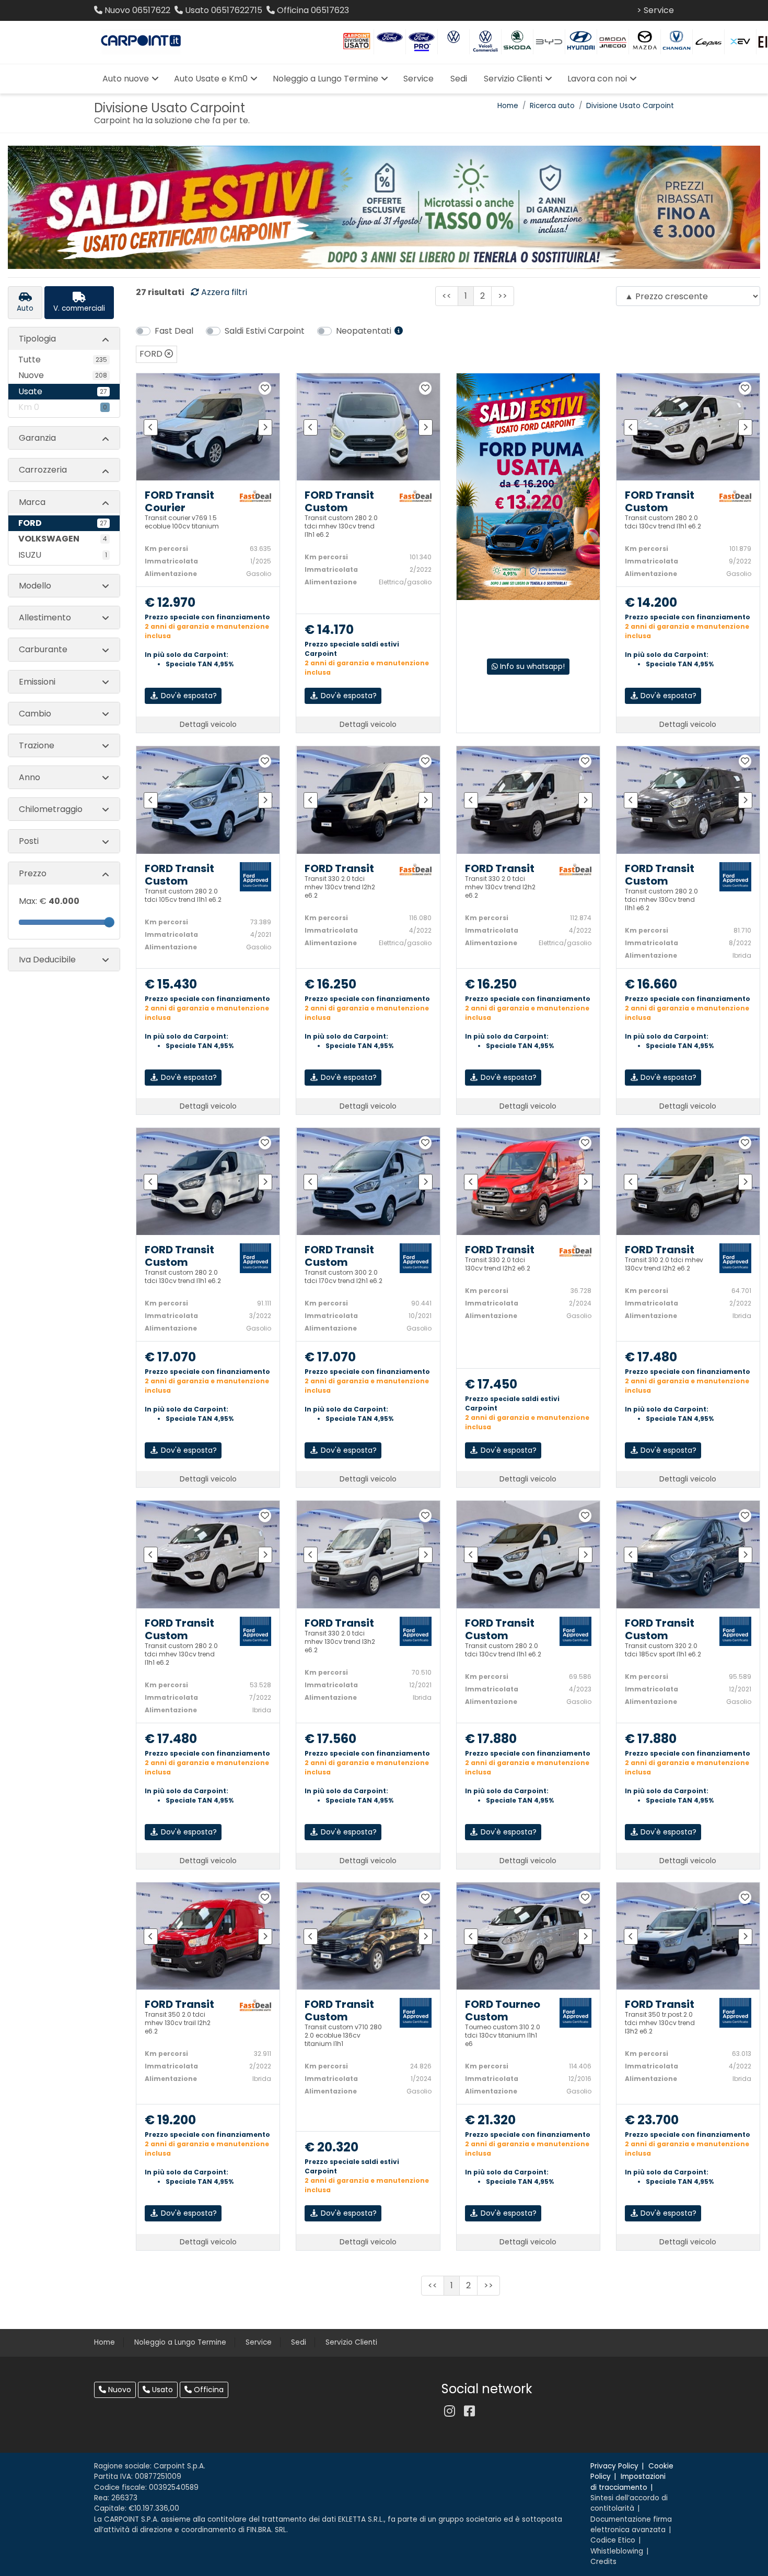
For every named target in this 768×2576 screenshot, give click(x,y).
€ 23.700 (652, 2120)
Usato (161, 2390)
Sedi (299, 2342)
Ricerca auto (552, 106)
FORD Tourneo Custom (503, 2010)
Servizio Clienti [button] (513, 79)
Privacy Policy (614, 2466)
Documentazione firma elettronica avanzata (631, 2525)
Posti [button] (29, 841)
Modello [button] (35, 586)
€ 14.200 (651, 603)
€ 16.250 (330, 985)
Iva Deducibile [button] (47, 960)
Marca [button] (32, 502)
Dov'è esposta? (188, 696)
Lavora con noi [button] (597, 79)
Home (508, 106)
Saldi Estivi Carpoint (265, 331)
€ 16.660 (651, 985)
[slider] (109, 922)
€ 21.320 (490, 2120)
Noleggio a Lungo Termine (180, 2342)
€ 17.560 (330, 1739)
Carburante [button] (43, 649)
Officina (208, 2390)
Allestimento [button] (45, 617)
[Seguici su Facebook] (469, 2411)
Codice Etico (613, 2540)
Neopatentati (365, 331)
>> (503, 296)
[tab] (25, 302)
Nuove (63, 375)
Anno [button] (30, 777)
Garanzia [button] (37, 438)
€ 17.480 (651, 1357)
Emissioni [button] (37, 682)
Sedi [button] (459, 79)
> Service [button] (655, 10)
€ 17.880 (491, 1739)
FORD (63, 523)
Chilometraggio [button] (51, 809)
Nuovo (119, 2390)
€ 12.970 (170, 603)
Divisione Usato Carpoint (630, 106)
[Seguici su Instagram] (449, 2411)
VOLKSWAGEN (63, 539)
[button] (256, 495)
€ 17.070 (170, 1357)
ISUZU (63, 555)
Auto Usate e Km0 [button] (211, 79)
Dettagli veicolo (208, 724)
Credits (603, 2562)
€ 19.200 (170, 2120)
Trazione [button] (37, 745)
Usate (63, 391)
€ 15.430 (171, 985)
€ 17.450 (491, 1385)
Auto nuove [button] (126, 79)
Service (259, 2342)
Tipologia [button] (37, 339)
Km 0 (63, 407)
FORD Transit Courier (179, 501)
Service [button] (418, 79)
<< (447, 296)
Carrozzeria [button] (43, 470)
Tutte (63, 360)
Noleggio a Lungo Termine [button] (325, 79)
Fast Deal (174, 331)
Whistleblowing (617, 2551)
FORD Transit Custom (339, 501)
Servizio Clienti (351, 2342)
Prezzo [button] (33, 873)
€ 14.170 (329, 630)
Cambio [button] (35, 714)
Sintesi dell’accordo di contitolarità (629, 2503)
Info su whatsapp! (531, 666)
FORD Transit (339, 868)
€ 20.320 (331, 2148)
